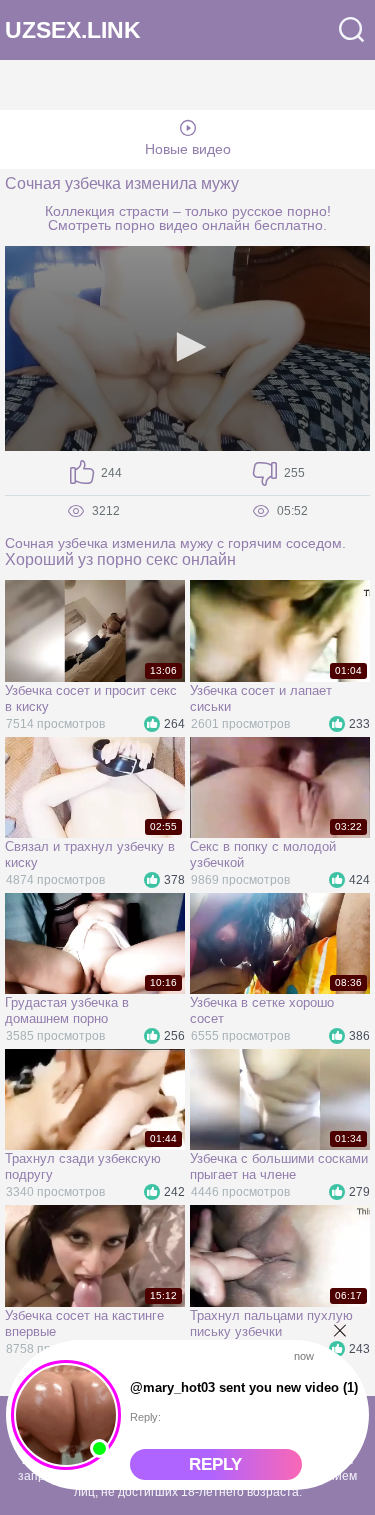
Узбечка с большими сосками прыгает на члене (279, 1166)
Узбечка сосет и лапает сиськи (261, 698)
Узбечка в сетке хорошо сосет (262, 1010)
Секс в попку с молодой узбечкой (263, 854)
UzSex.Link (73, 30)
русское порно (279, 211)
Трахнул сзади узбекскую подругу (83, 1166)
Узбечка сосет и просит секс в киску (91, 698)
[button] (188, 347)
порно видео (156, 225)
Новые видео (188, 149)
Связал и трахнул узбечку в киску (90, 854)
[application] (187, 348)
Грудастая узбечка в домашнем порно (67, 1010)
